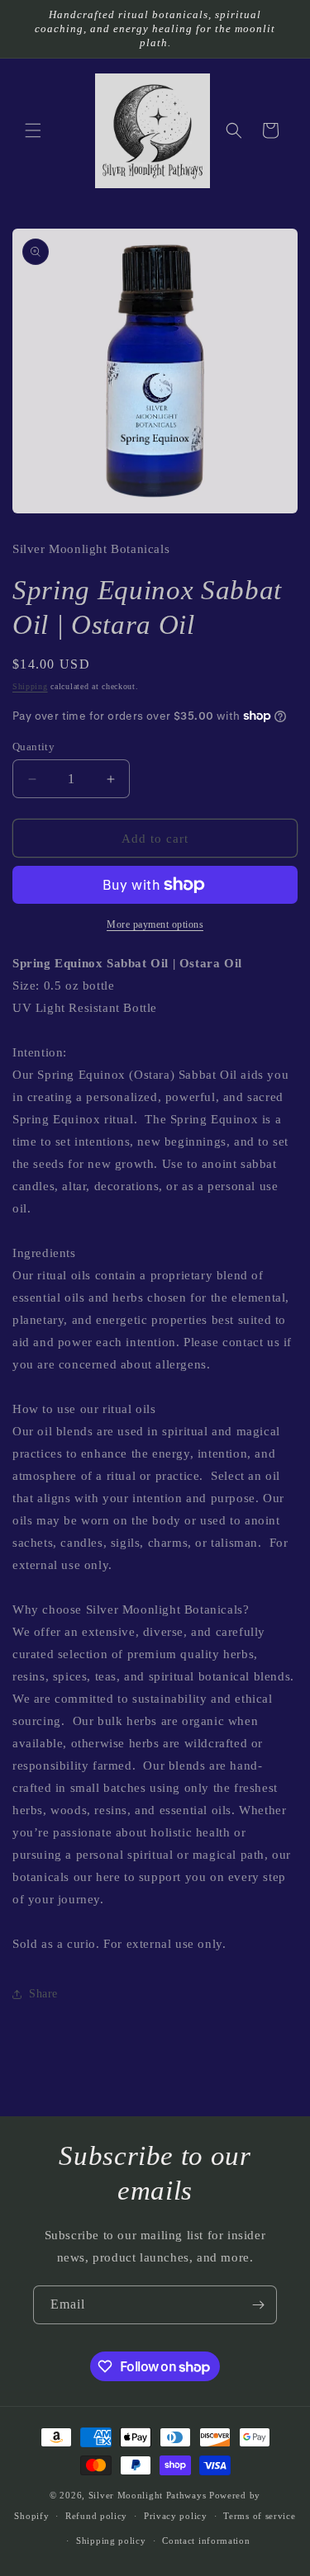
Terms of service (259, 2516)
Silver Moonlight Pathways (148, 2495)
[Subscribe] (258, 2305)
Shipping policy (111, 2541)
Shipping (30, 686)
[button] (33, 130)
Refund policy (96, 2516)
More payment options (155, 924)
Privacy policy (176, 2516)
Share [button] (43, 1994)
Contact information (206, 2541)
